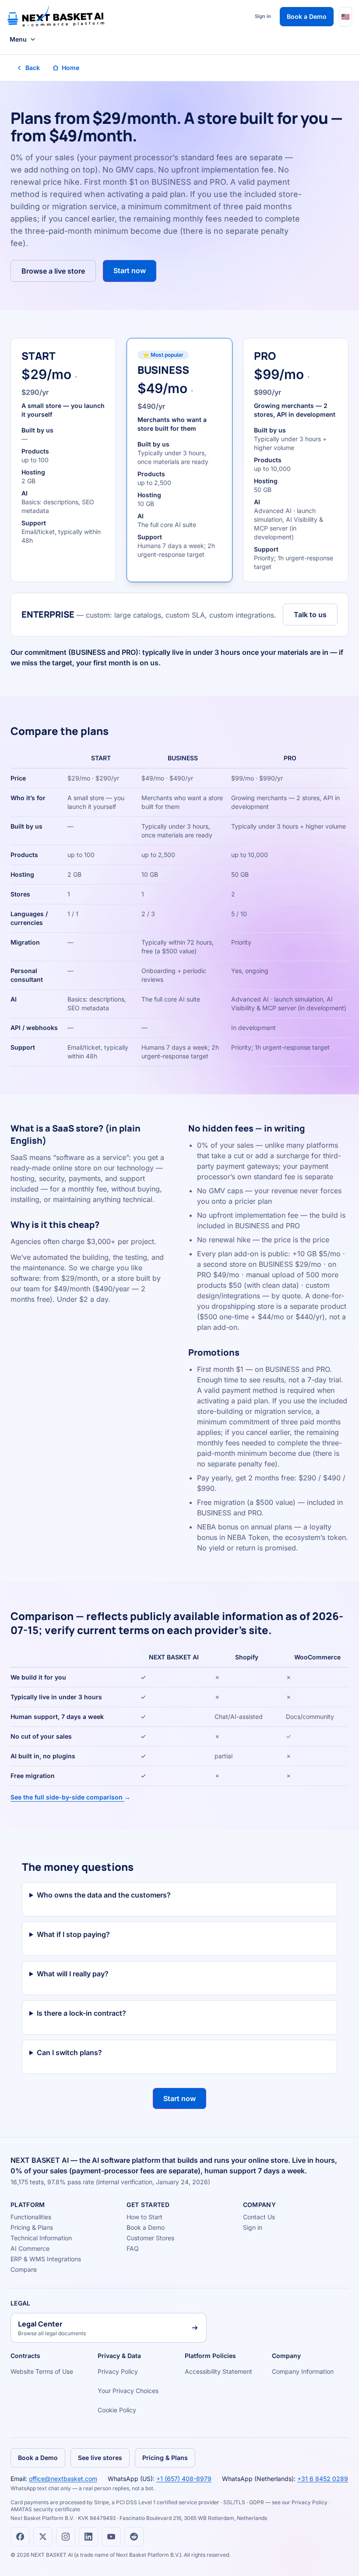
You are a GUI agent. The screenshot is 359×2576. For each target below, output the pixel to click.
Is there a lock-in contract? (81, 2013)
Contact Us (259, 2217)
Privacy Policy (118, 2371)
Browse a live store (53, 271)
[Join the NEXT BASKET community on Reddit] (134, 2537)
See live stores (100, 2458)
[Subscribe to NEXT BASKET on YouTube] (111, 2537)
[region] (179, 907)
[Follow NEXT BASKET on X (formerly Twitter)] (43, 2537)
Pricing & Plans (32, 2227)
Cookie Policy (117, 2410)
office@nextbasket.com (63, 2479)
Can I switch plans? (69, 2052)
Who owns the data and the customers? (104, 1895)
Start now (130, 271)
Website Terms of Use (42, 2371)
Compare (24, 2269)
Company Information (303, 2371)
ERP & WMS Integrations (46, 2259)
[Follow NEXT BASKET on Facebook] (20, 2537)
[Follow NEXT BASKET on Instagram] (66, 2537)
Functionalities (31, 2217)
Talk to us (310, 615)
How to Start (144, 2217)
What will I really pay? (73, 1974)
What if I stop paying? (73, 1934)
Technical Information (41, 2238)
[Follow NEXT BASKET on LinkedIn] (88, 2537)
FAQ (133, 2248)
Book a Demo (307, 16)
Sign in (263, 16)
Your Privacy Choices (128, 2391)
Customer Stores (150, 2238)
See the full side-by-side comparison (70, 1797)
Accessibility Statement (218, 2371)
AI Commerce (30, 2248)
